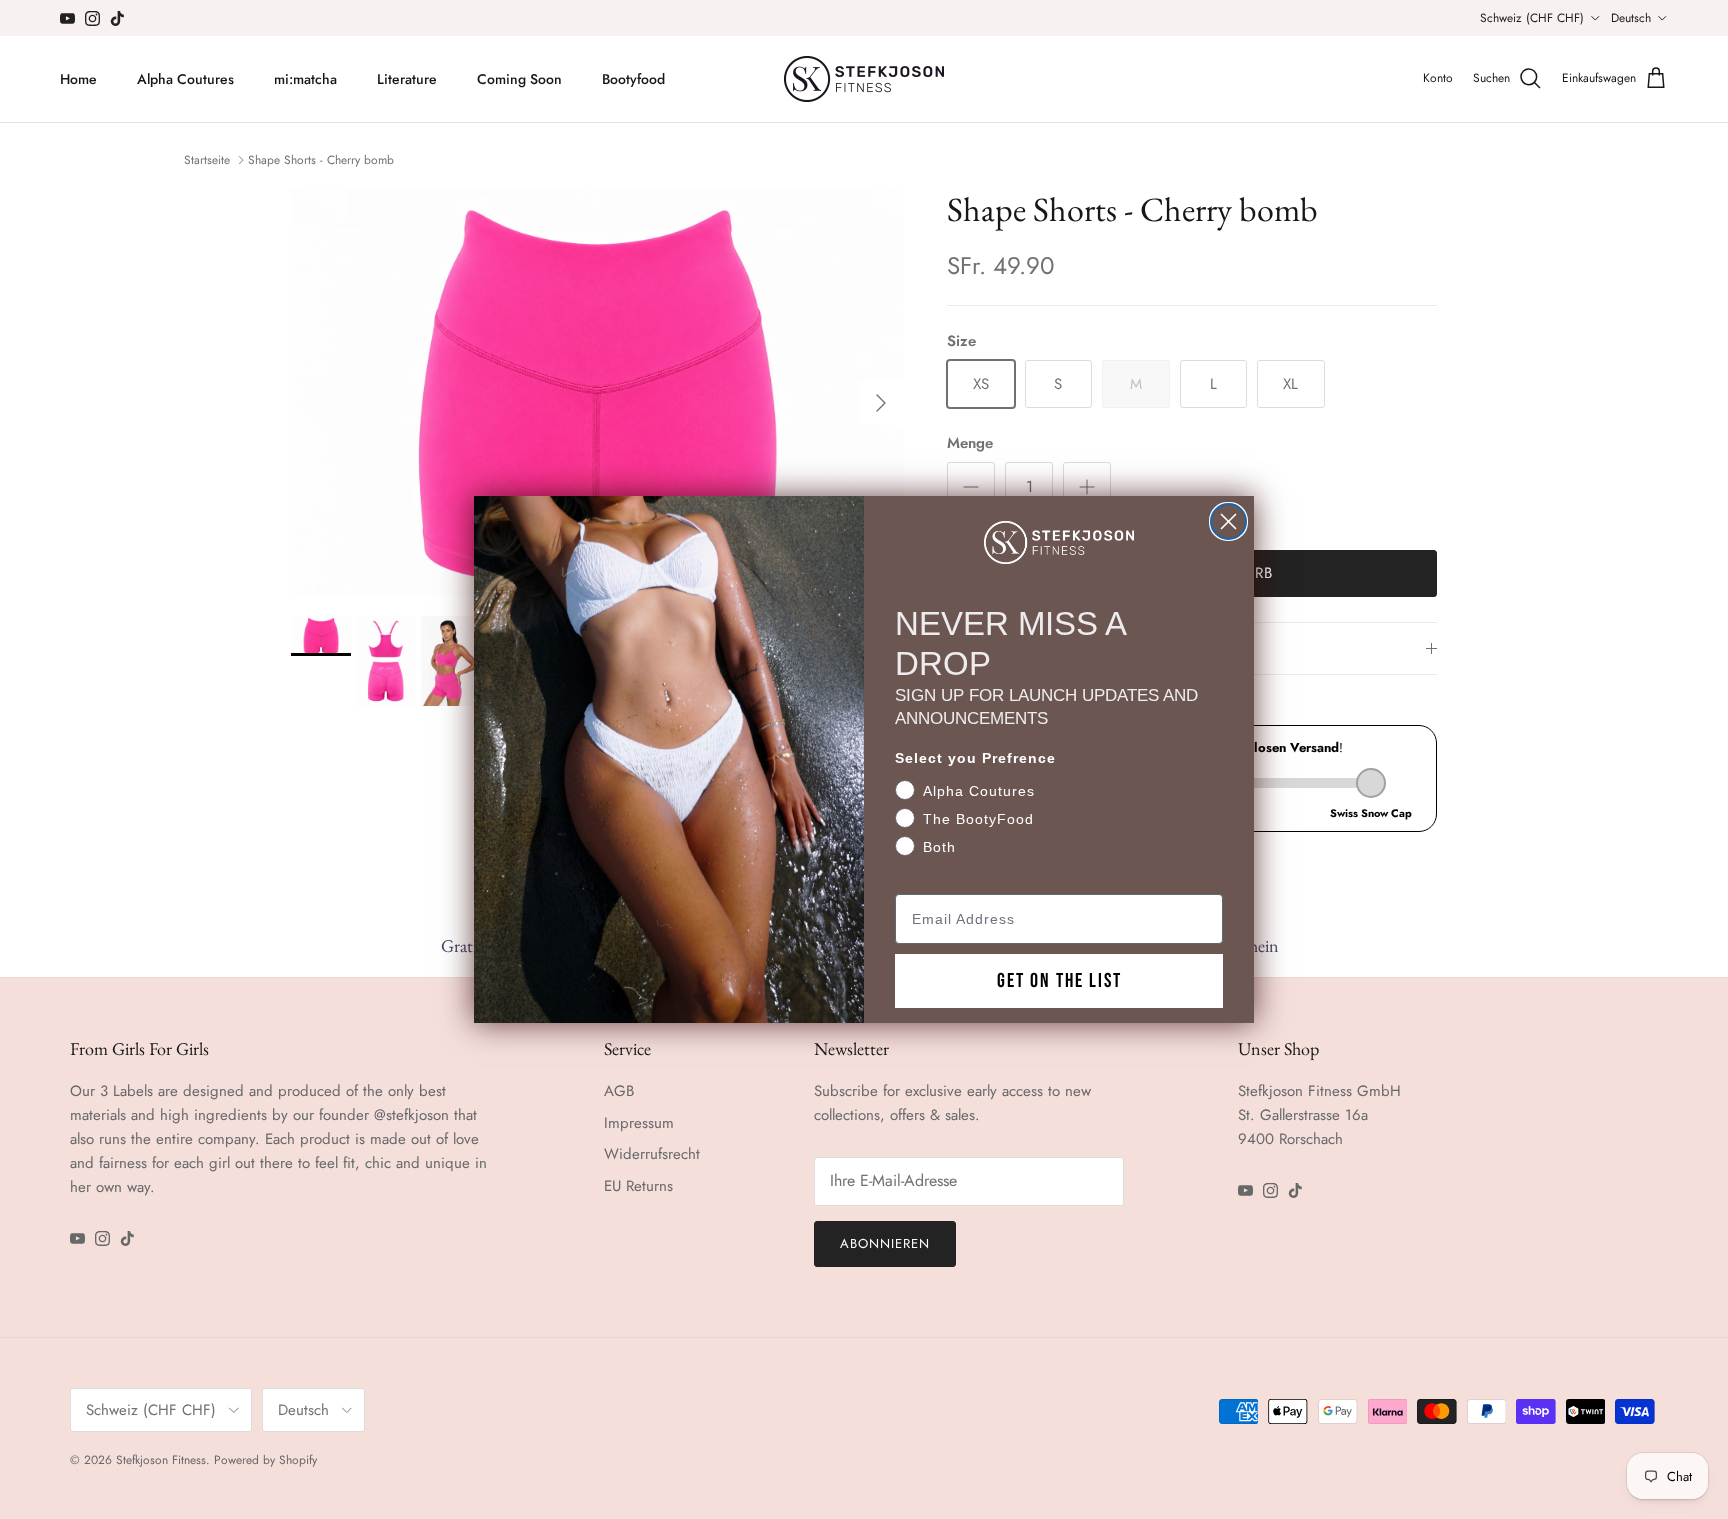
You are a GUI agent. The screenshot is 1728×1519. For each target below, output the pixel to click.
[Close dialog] (1228, 521)
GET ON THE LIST (1059, 981)
